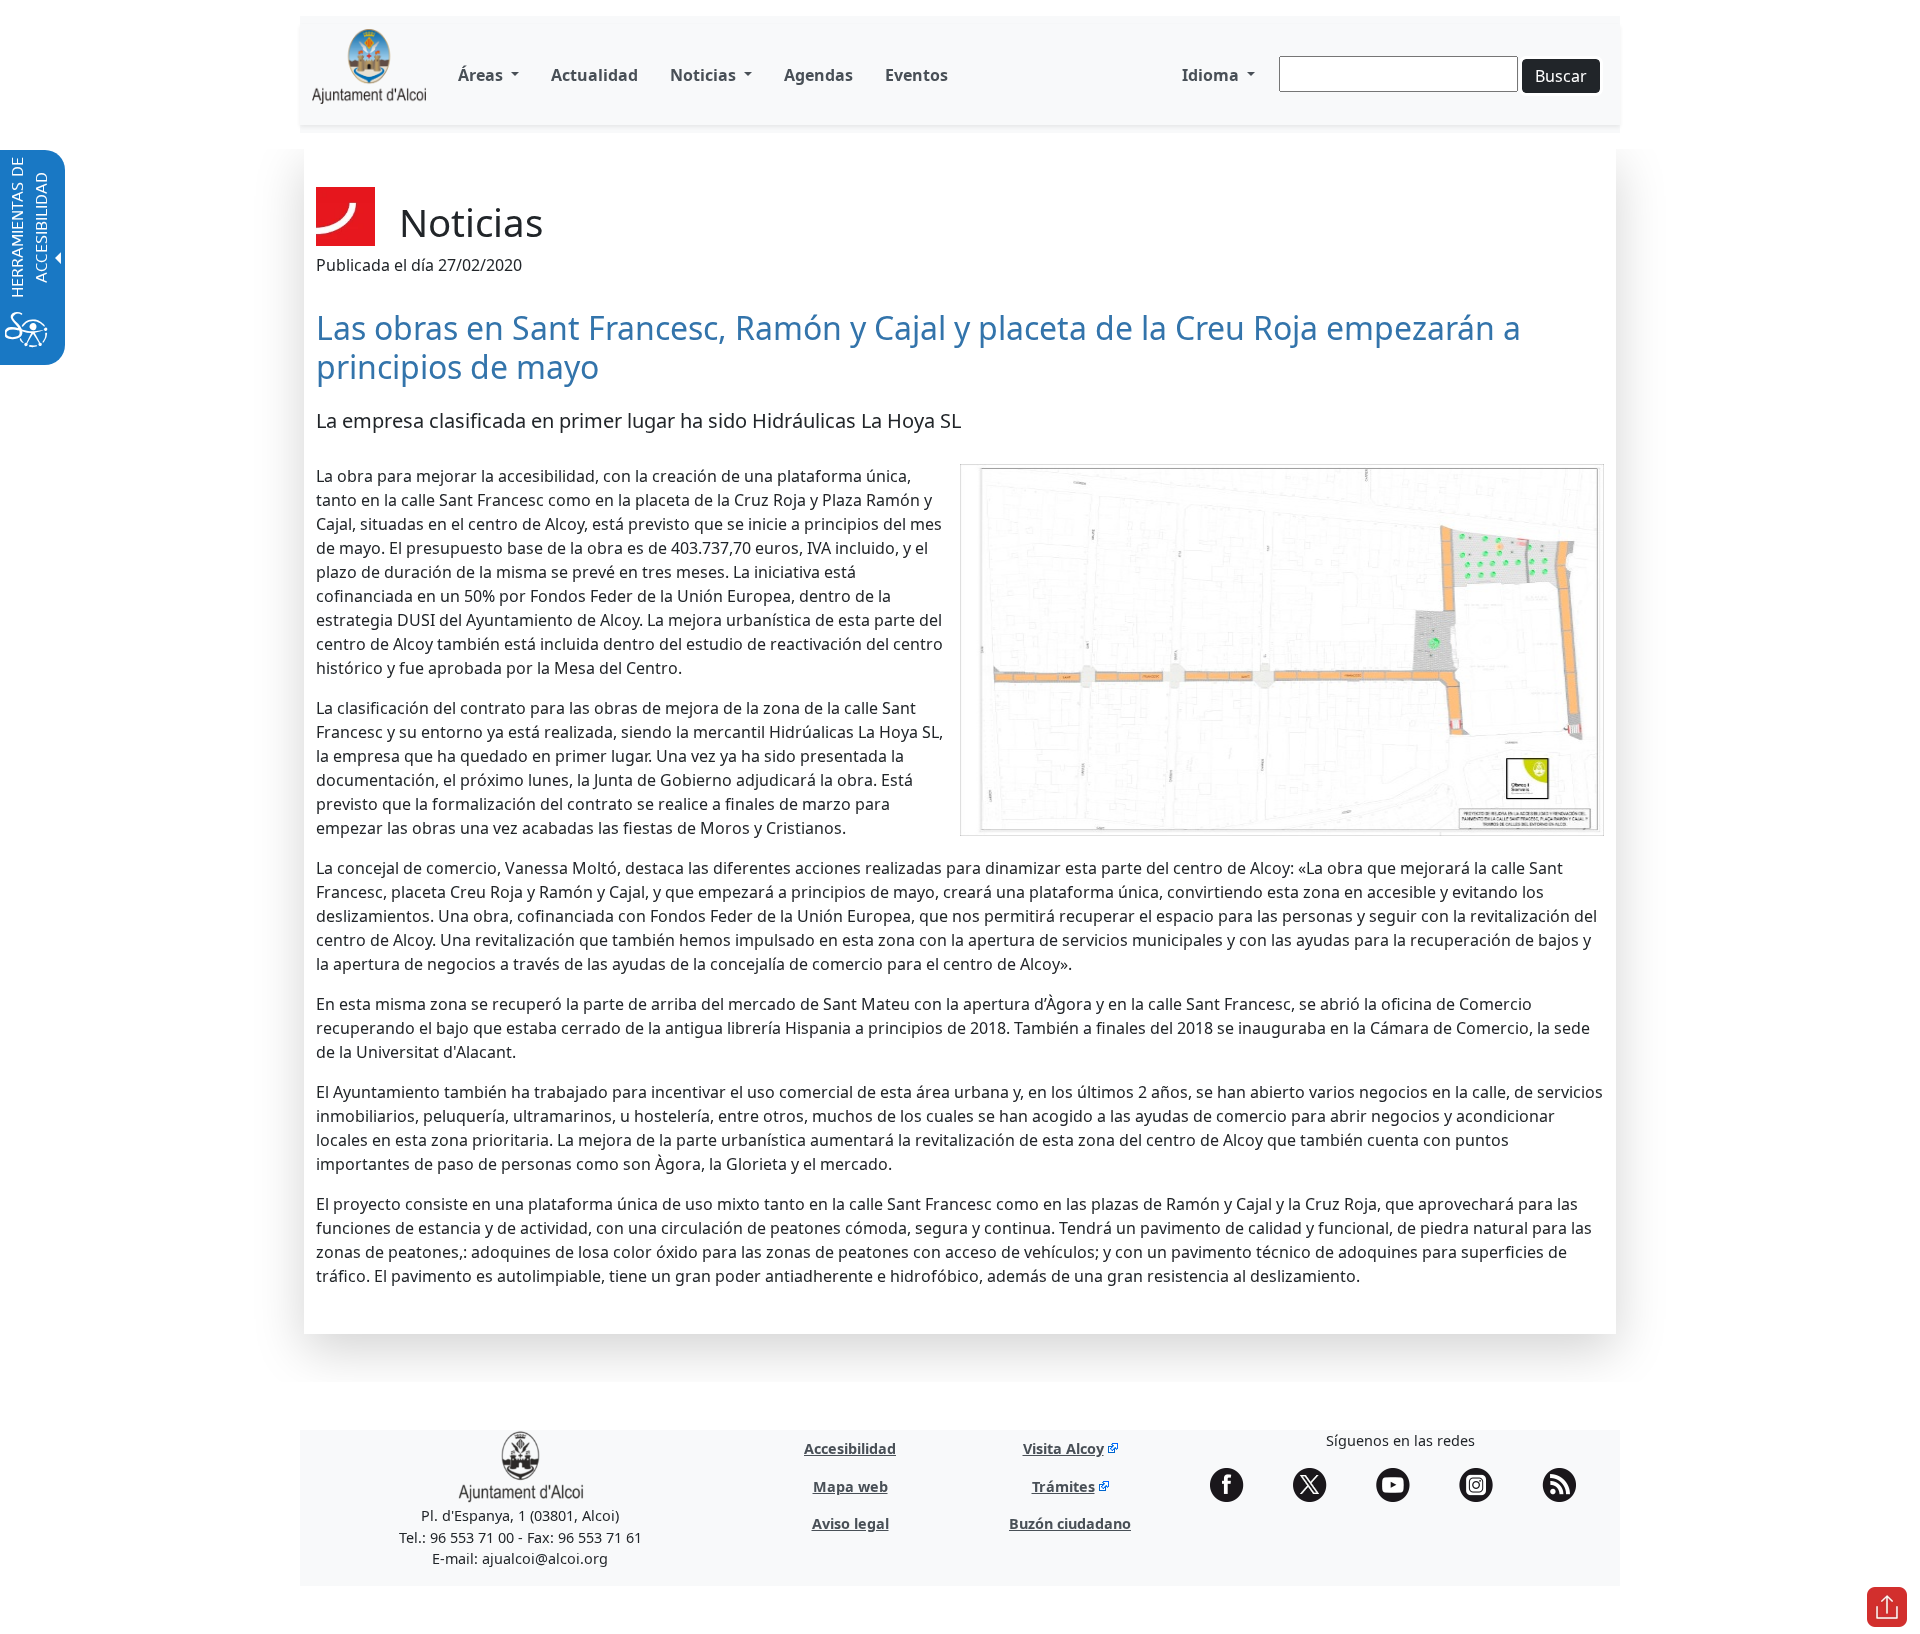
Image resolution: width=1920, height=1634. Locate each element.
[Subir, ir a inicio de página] (1887, 1607)
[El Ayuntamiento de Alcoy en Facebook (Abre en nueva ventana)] (1234, 1485)
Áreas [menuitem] (482, 75)
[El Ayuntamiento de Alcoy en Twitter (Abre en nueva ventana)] (1317, 1485)
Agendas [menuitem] (818, 75)
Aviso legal (850, 1523)
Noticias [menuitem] (705, 75)
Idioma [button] (1212, 75)
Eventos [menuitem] (916, 75)
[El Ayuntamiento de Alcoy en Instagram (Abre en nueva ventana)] (1483, 1485)
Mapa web (850, 1486)
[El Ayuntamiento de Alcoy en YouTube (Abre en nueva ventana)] (1400, 1485)
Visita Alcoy (1063, 1448)
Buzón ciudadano (1070, 1523)
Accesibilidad (850, 1448)
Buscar (1561, 76)
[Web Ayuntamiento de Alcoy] (520, 1465)
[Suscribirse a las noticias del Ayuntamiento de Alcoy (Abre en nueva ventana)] (1566, 1485)
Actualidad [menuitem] (594, 75)
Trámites (1063, 1486)
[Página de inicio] (369, 74)
